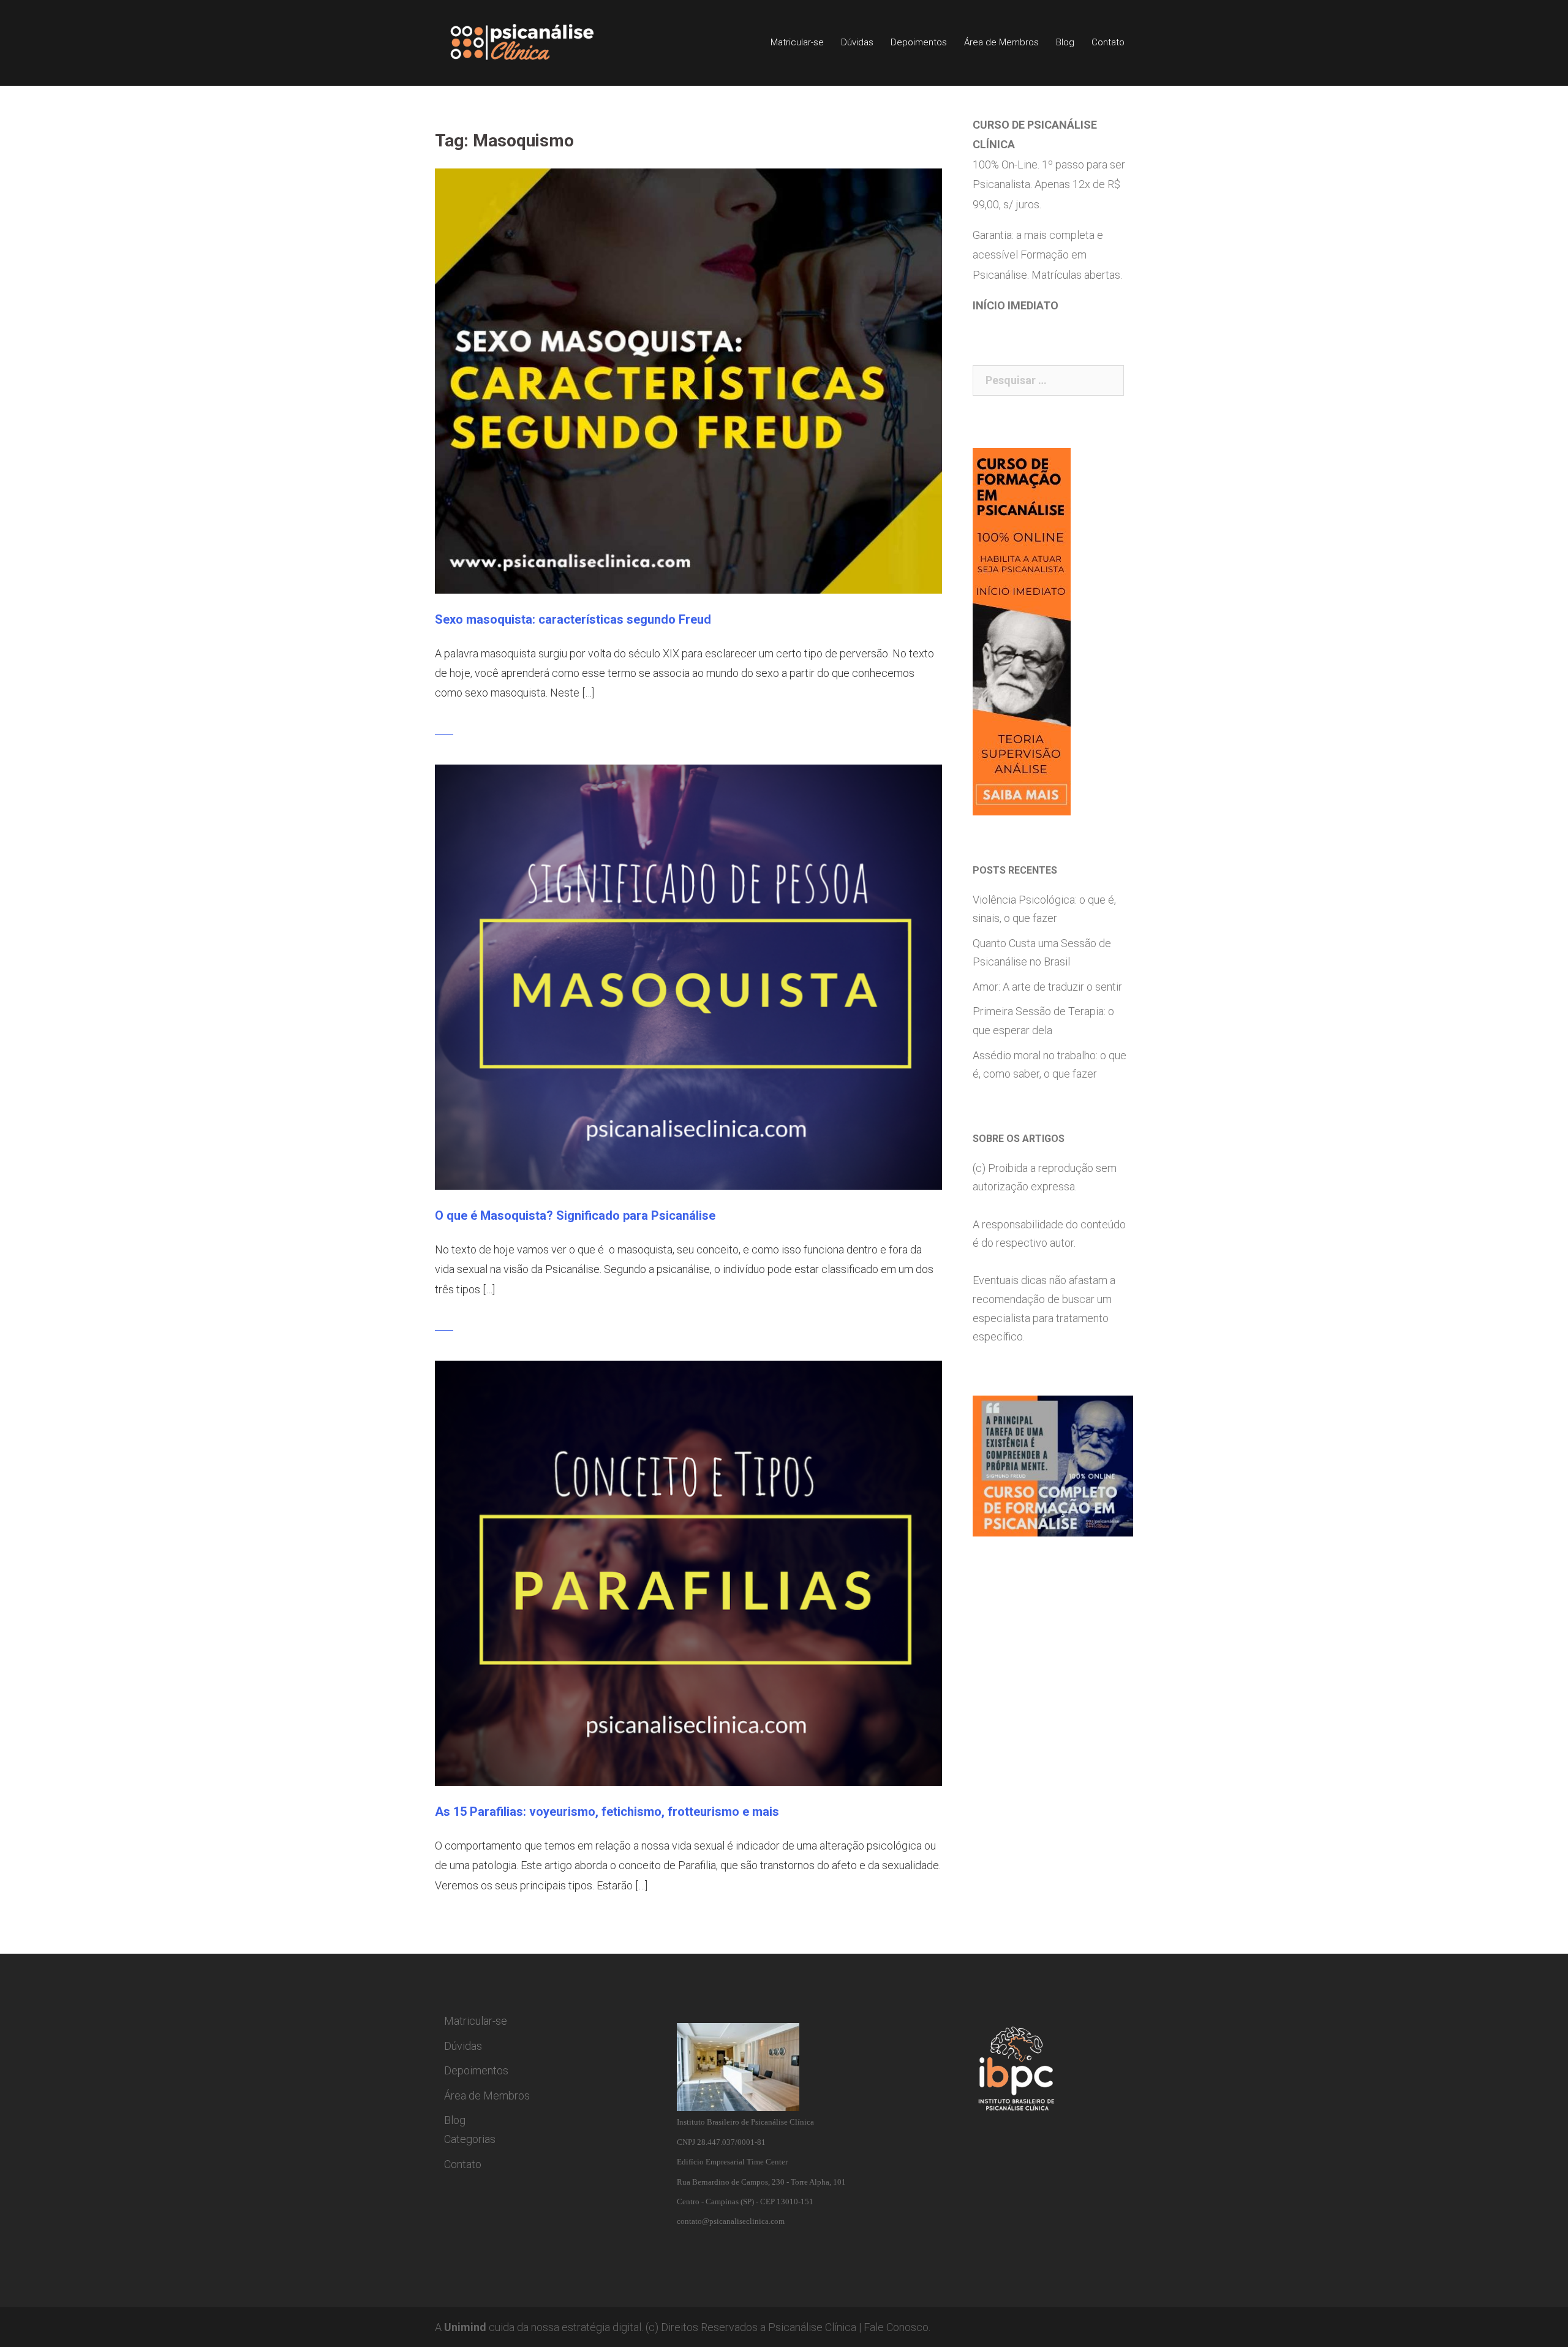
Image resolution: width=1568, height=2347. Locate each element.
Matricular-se (797, 42)
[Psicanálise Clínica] (539, 42)
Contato (1108, 42)
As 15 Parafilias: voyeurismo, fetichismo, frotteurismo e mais (607, 1812)
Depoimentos (919, 42)
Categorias (470, 2139)
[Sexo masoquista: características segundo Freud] (688, 380)
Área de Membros (1001, 42)
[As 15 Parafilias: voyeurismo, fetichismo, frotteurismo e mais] (688, 1572)
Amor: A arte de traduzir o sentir (1047, 987)
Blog (1065, 42)
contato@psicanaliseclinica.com (731, 2221)
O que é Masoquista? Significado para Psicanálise (575, 1215)
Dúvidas (857, 42)
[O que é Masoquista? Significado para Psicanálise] (688, 976)
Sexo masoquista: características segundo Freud (573, 619)
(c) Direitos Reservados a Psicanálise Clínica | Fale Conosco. (788, 2327)
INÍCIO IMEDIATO (1016, 305)
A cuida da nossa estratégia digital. (539, 2327)
